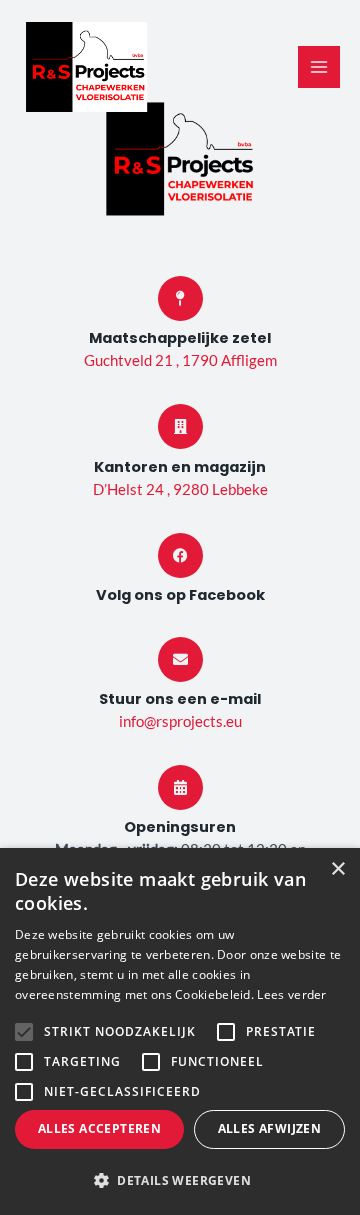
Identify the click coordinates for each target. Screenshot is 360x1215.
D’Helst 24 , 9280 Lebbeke (180, 489)
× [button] (337, 869)
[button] (180, 1181)
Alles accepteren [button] (99, 1128)
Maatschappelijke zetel (180, 338)
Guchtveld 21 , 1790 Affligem (180, 360)
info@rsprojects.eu (180, 721)
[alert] (180, 1031)
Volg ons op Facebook (180, 595)
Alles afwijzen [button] (270, 1128)
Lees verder (291, 994)
